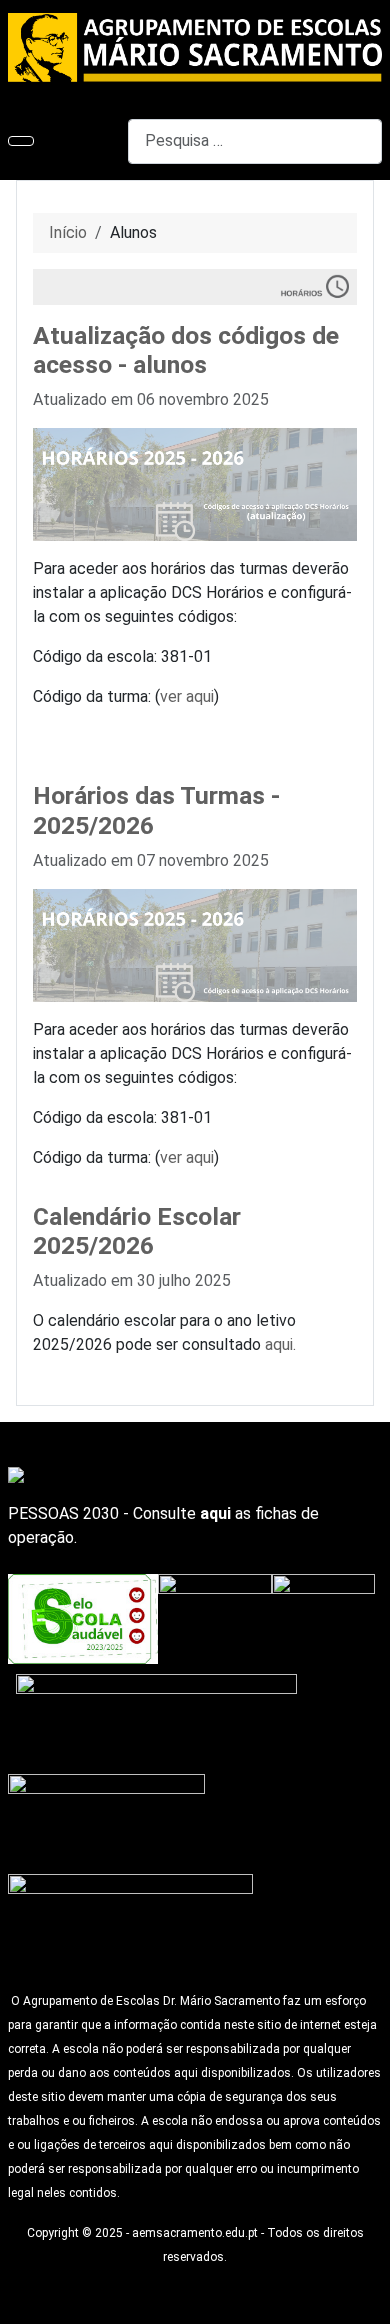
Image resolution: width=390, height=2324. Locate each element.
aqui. (280, 1344)
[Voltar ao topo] (365, 2299)
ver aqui (187, 696)
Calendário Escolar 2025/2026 (137, 1231)
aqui (215, 1513)
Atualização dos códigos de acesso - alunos (186, 350)
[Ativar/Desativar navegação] (21, 141)
